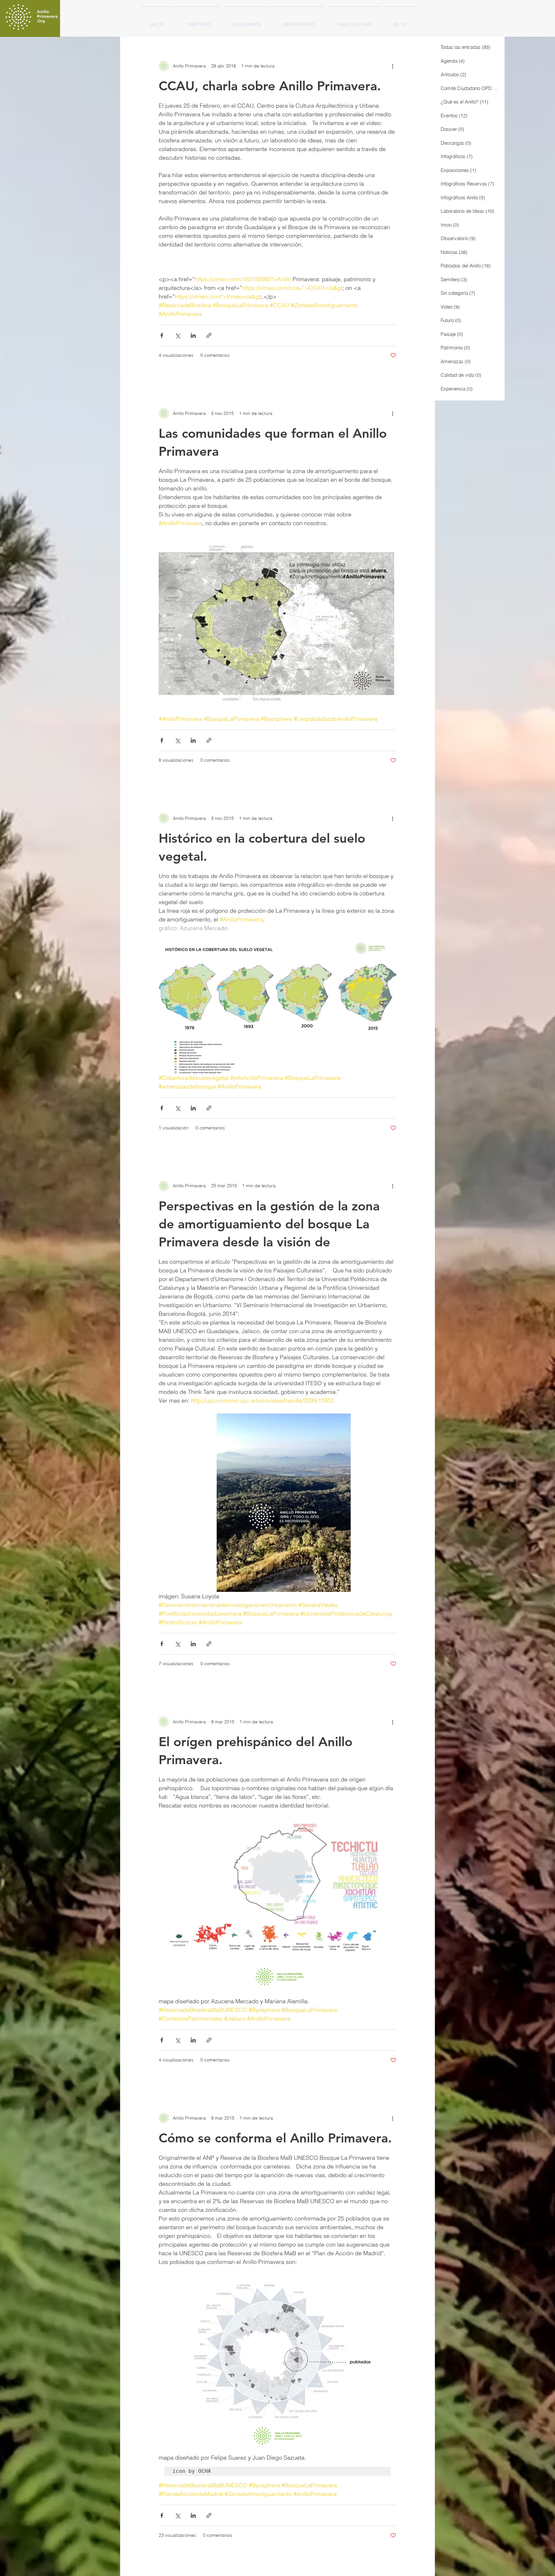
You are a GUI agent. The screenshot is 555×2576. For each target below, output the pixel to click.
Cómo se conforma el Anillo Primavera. (275, 2138)
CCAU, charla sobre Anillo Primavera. (270, 86)
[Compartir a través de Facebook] (162, 335)
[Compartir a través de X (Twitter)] (177, 335)
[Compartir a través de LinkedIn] (193, 335)
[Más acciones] (392, 66)
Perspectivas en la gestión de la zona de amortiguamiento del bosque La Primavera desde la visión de (269, 1224)
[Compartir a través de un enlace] (209, 335)
